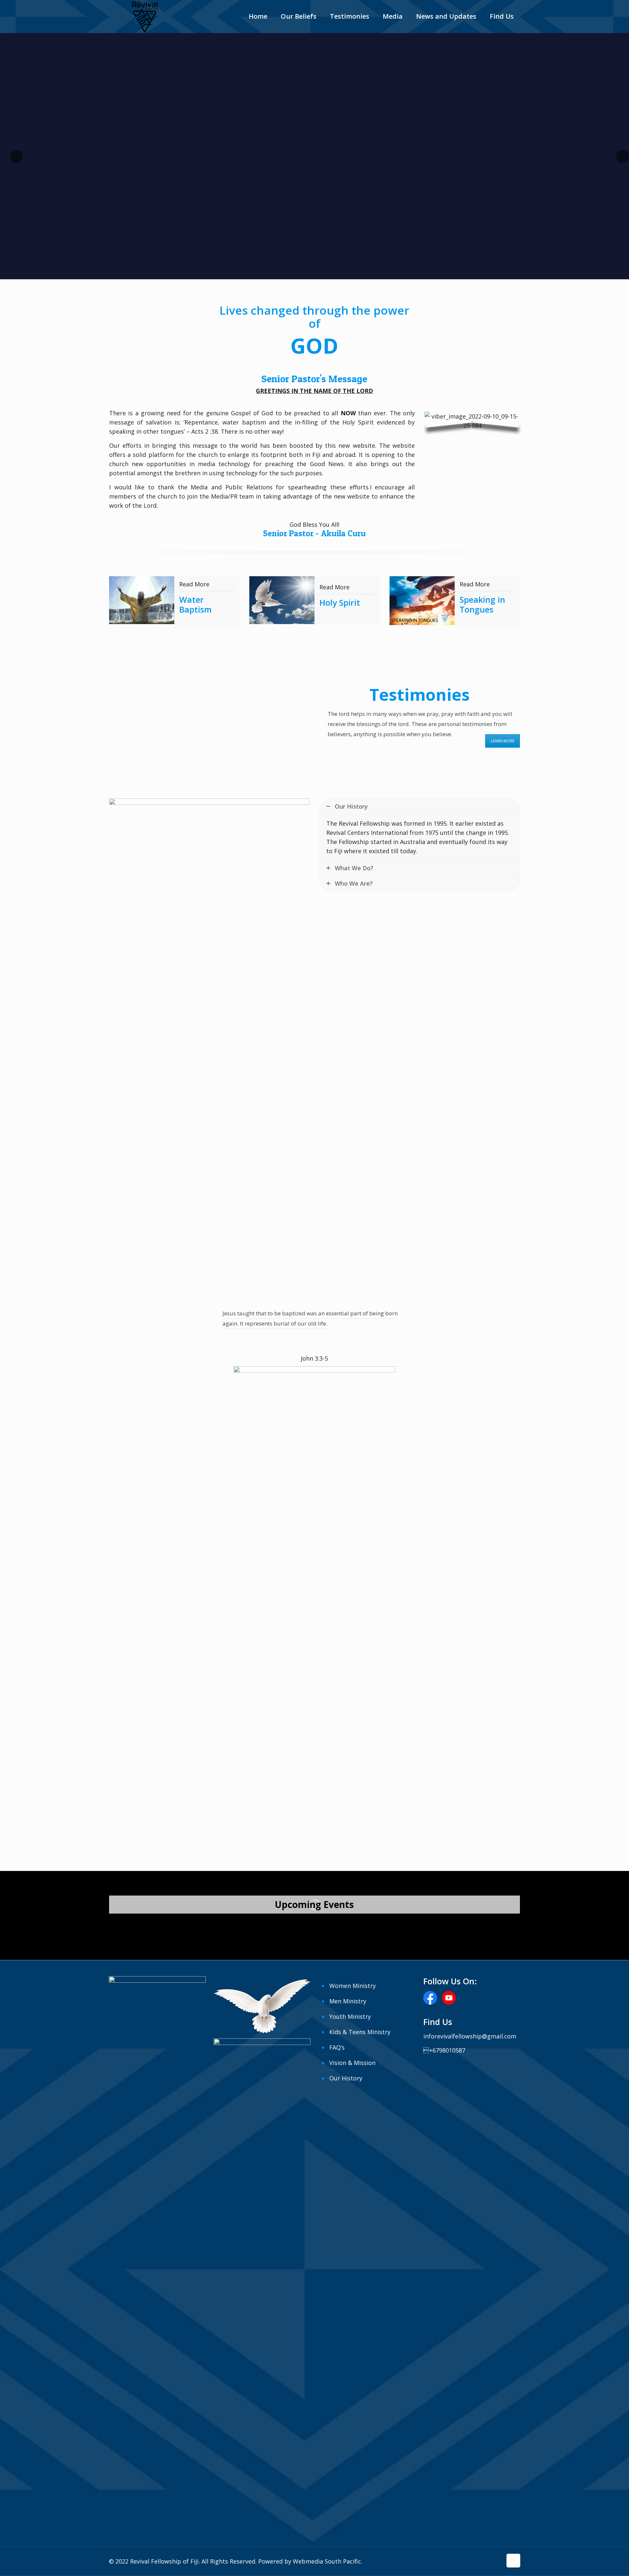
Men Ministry (348, 2001)
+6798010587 (444, 2050)
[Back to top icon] (513, 2561)
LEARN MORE (503, 741)
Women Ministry (353, 1986)
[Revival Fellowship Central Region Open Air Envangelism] (174, 1926)
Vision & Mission (352, 2063)
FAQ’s (337, 2047)
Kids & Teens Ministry (360, 2032)
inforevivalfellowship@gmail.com (470, 2036)
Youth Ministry (350, 2016)
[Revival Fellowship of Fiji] (145, 20)
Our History (346, 2078)
